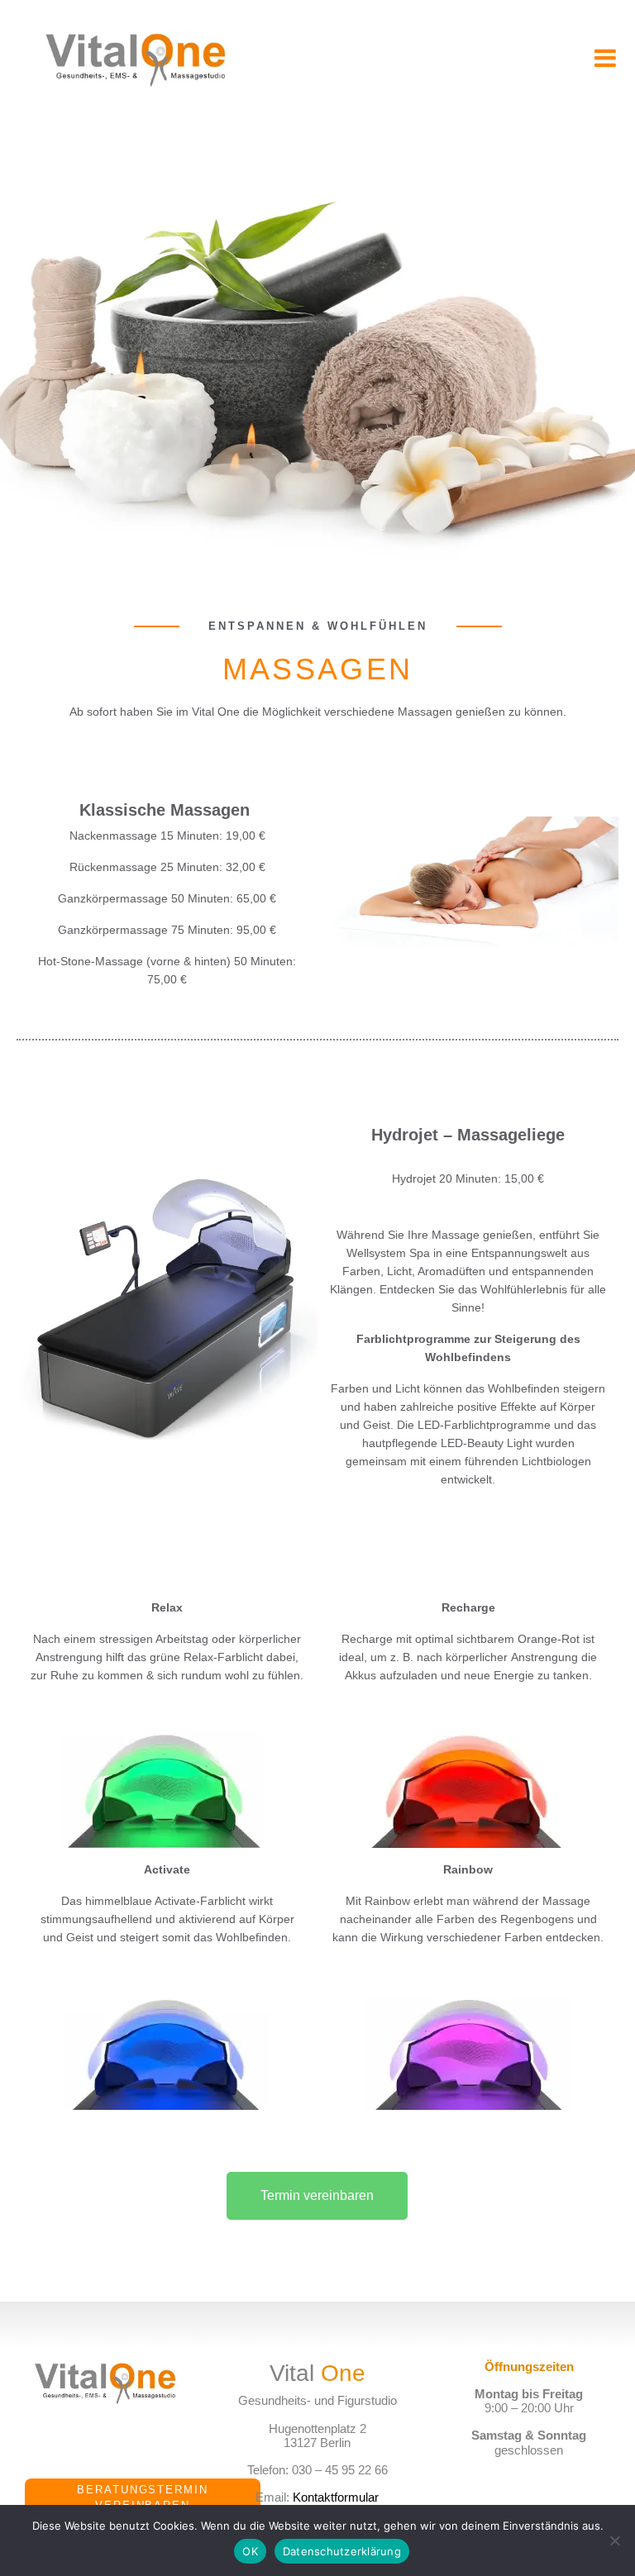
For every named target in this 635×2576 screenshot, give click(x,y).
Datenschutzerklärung (342, 2551)
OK (250, 2551)
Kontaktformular (336, 2497)
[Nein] (614, 2540)
